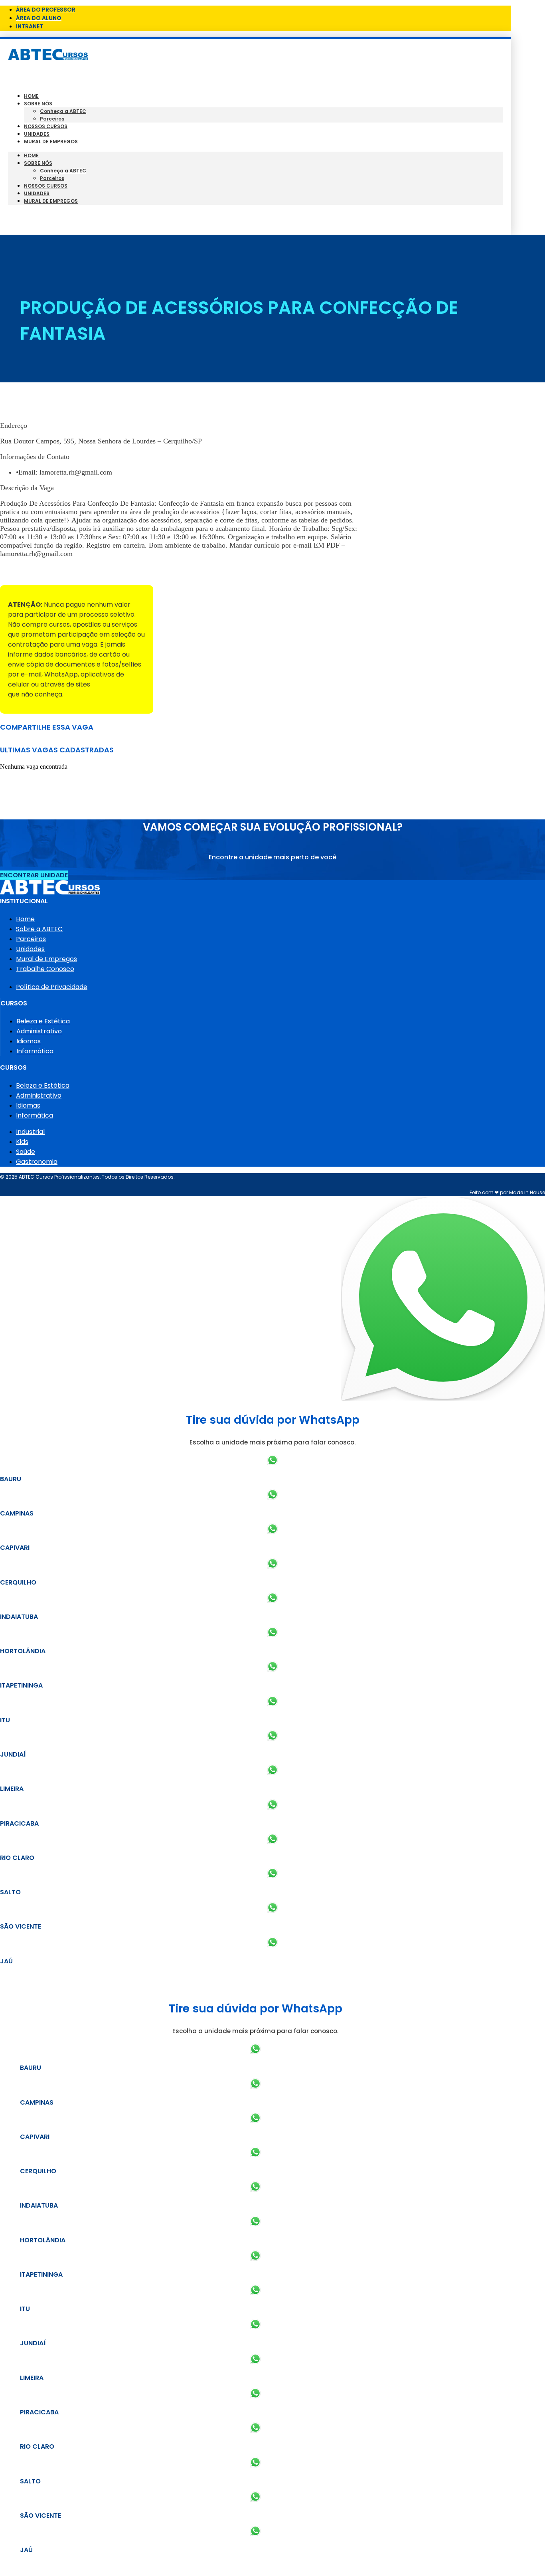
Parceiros (52, 119)
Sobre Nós (38, 104)
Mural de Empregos (51, 141)
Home (31, 96)
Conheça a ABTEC (63, 111)
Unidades (37, 134)
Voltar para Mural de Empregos (51, 571)
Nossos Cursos (46, 126)
